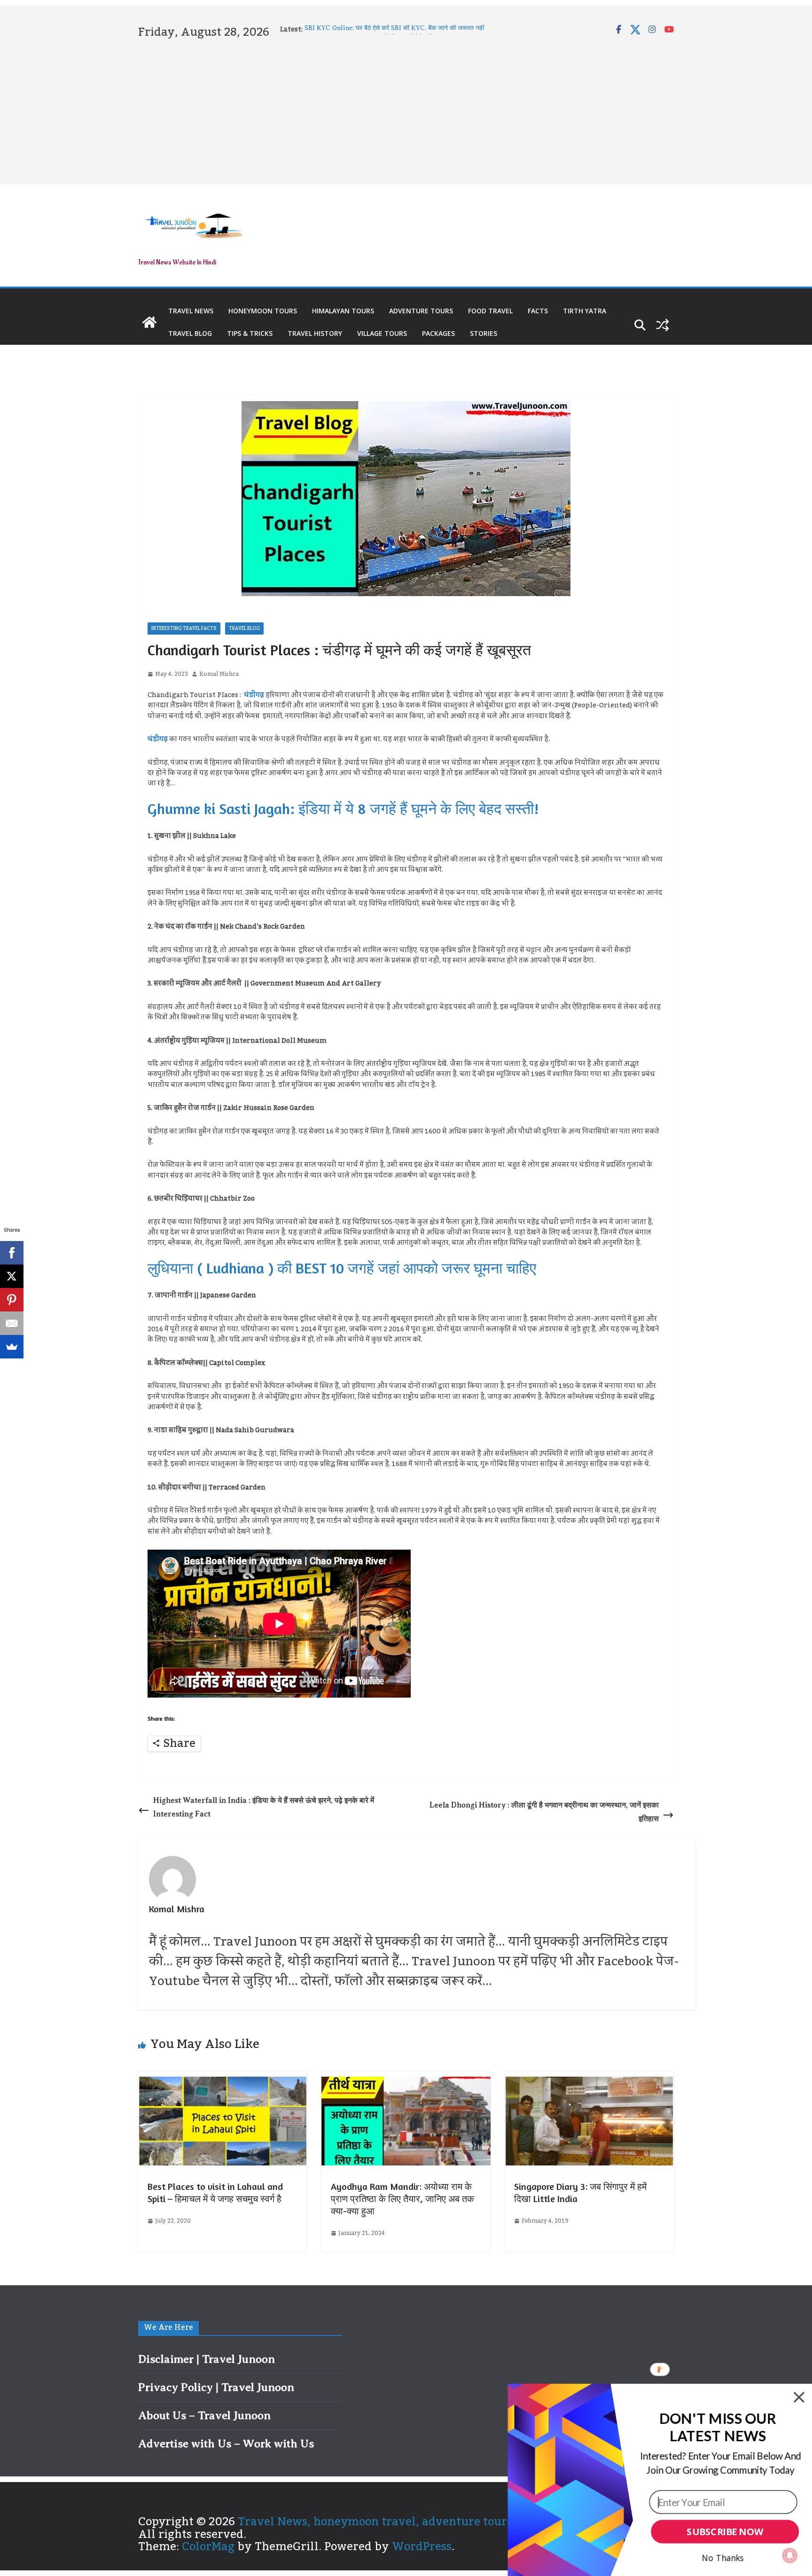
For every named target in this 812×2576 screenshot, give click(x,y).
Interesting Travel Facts (184, 628)
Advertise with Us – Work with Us (226, 2444)
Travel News (191, 311)
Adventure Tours (421, 311)
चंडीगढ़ (254, 695)
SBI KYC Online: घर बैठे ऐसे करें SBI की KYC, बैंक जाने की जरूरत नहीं (394, 29)
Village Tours (382, 333)
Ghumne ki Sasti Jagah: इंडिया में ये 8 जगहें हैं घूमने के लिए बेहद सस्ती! (343, 809)
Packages (438, 333)
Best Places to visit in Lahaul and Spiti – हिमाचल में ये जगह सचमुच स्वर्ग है (215, 2192)
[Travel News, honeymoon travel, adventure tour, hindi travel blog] (149, 322)
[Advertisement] (406, 110)
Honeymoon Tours (263, 311)
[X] (12, 1276)
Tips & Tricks (250, 333)
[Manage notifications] (790, 2555)
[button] (718, 2427)
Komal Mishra (219, 674)
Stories (484, 333)
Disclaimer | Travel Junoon (207, 2359)
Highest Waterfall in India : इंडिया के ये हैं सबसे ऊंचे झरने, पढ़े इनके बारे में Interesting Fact (264, 1807)
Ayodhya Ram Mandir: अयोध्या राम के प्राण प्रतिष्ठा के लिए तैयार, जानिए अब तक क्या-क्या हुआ (402, 2199)
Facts (538, 311)
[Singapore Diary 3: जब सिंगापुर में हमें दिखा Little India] (589, 2083)
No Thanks (723, 2558)
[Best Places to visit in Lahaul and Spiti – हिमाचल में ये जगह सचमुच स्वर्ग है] (223, 2083)
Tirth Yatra (585, 311)
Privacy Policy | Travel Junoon (216, 2387)
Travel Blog (190, 333)
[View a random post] (663, 325)
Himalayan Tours (343, 311)
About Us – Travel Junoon (204, 2415)
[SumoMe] (12, 1347)
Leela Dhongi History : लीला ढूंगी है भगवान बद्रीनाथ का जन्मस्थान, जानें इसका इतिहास (544, 1812)
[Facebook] (12, 1253)
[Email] (12, 1323)
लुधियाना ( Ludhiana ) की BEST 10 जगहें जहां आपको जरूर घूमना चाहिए (342, 1268)
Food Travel (490, 311)
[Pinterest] (12, 1300)
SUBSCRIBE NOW (725, 2532)
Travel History (315, 333)
